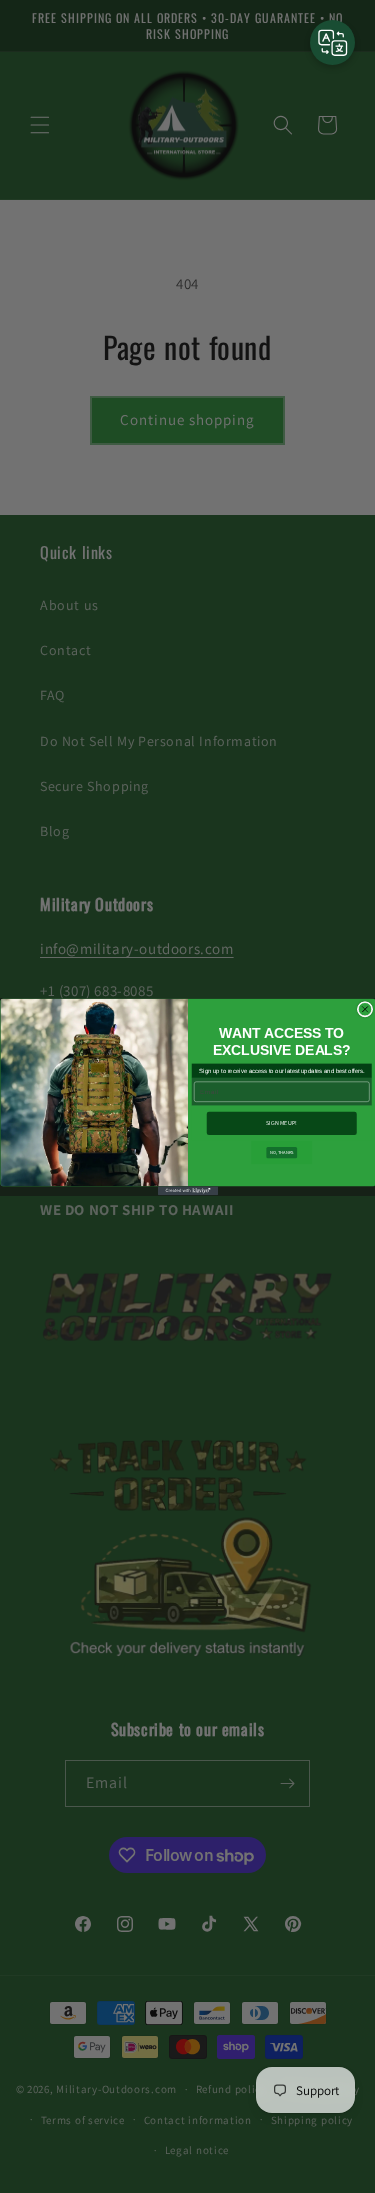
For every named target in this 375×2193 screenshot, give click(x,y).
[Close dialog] (365, 1009)
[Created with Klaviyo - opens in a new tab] (188, 1190)
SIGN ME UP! (281, 1123)
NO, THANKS (281, 1152)
